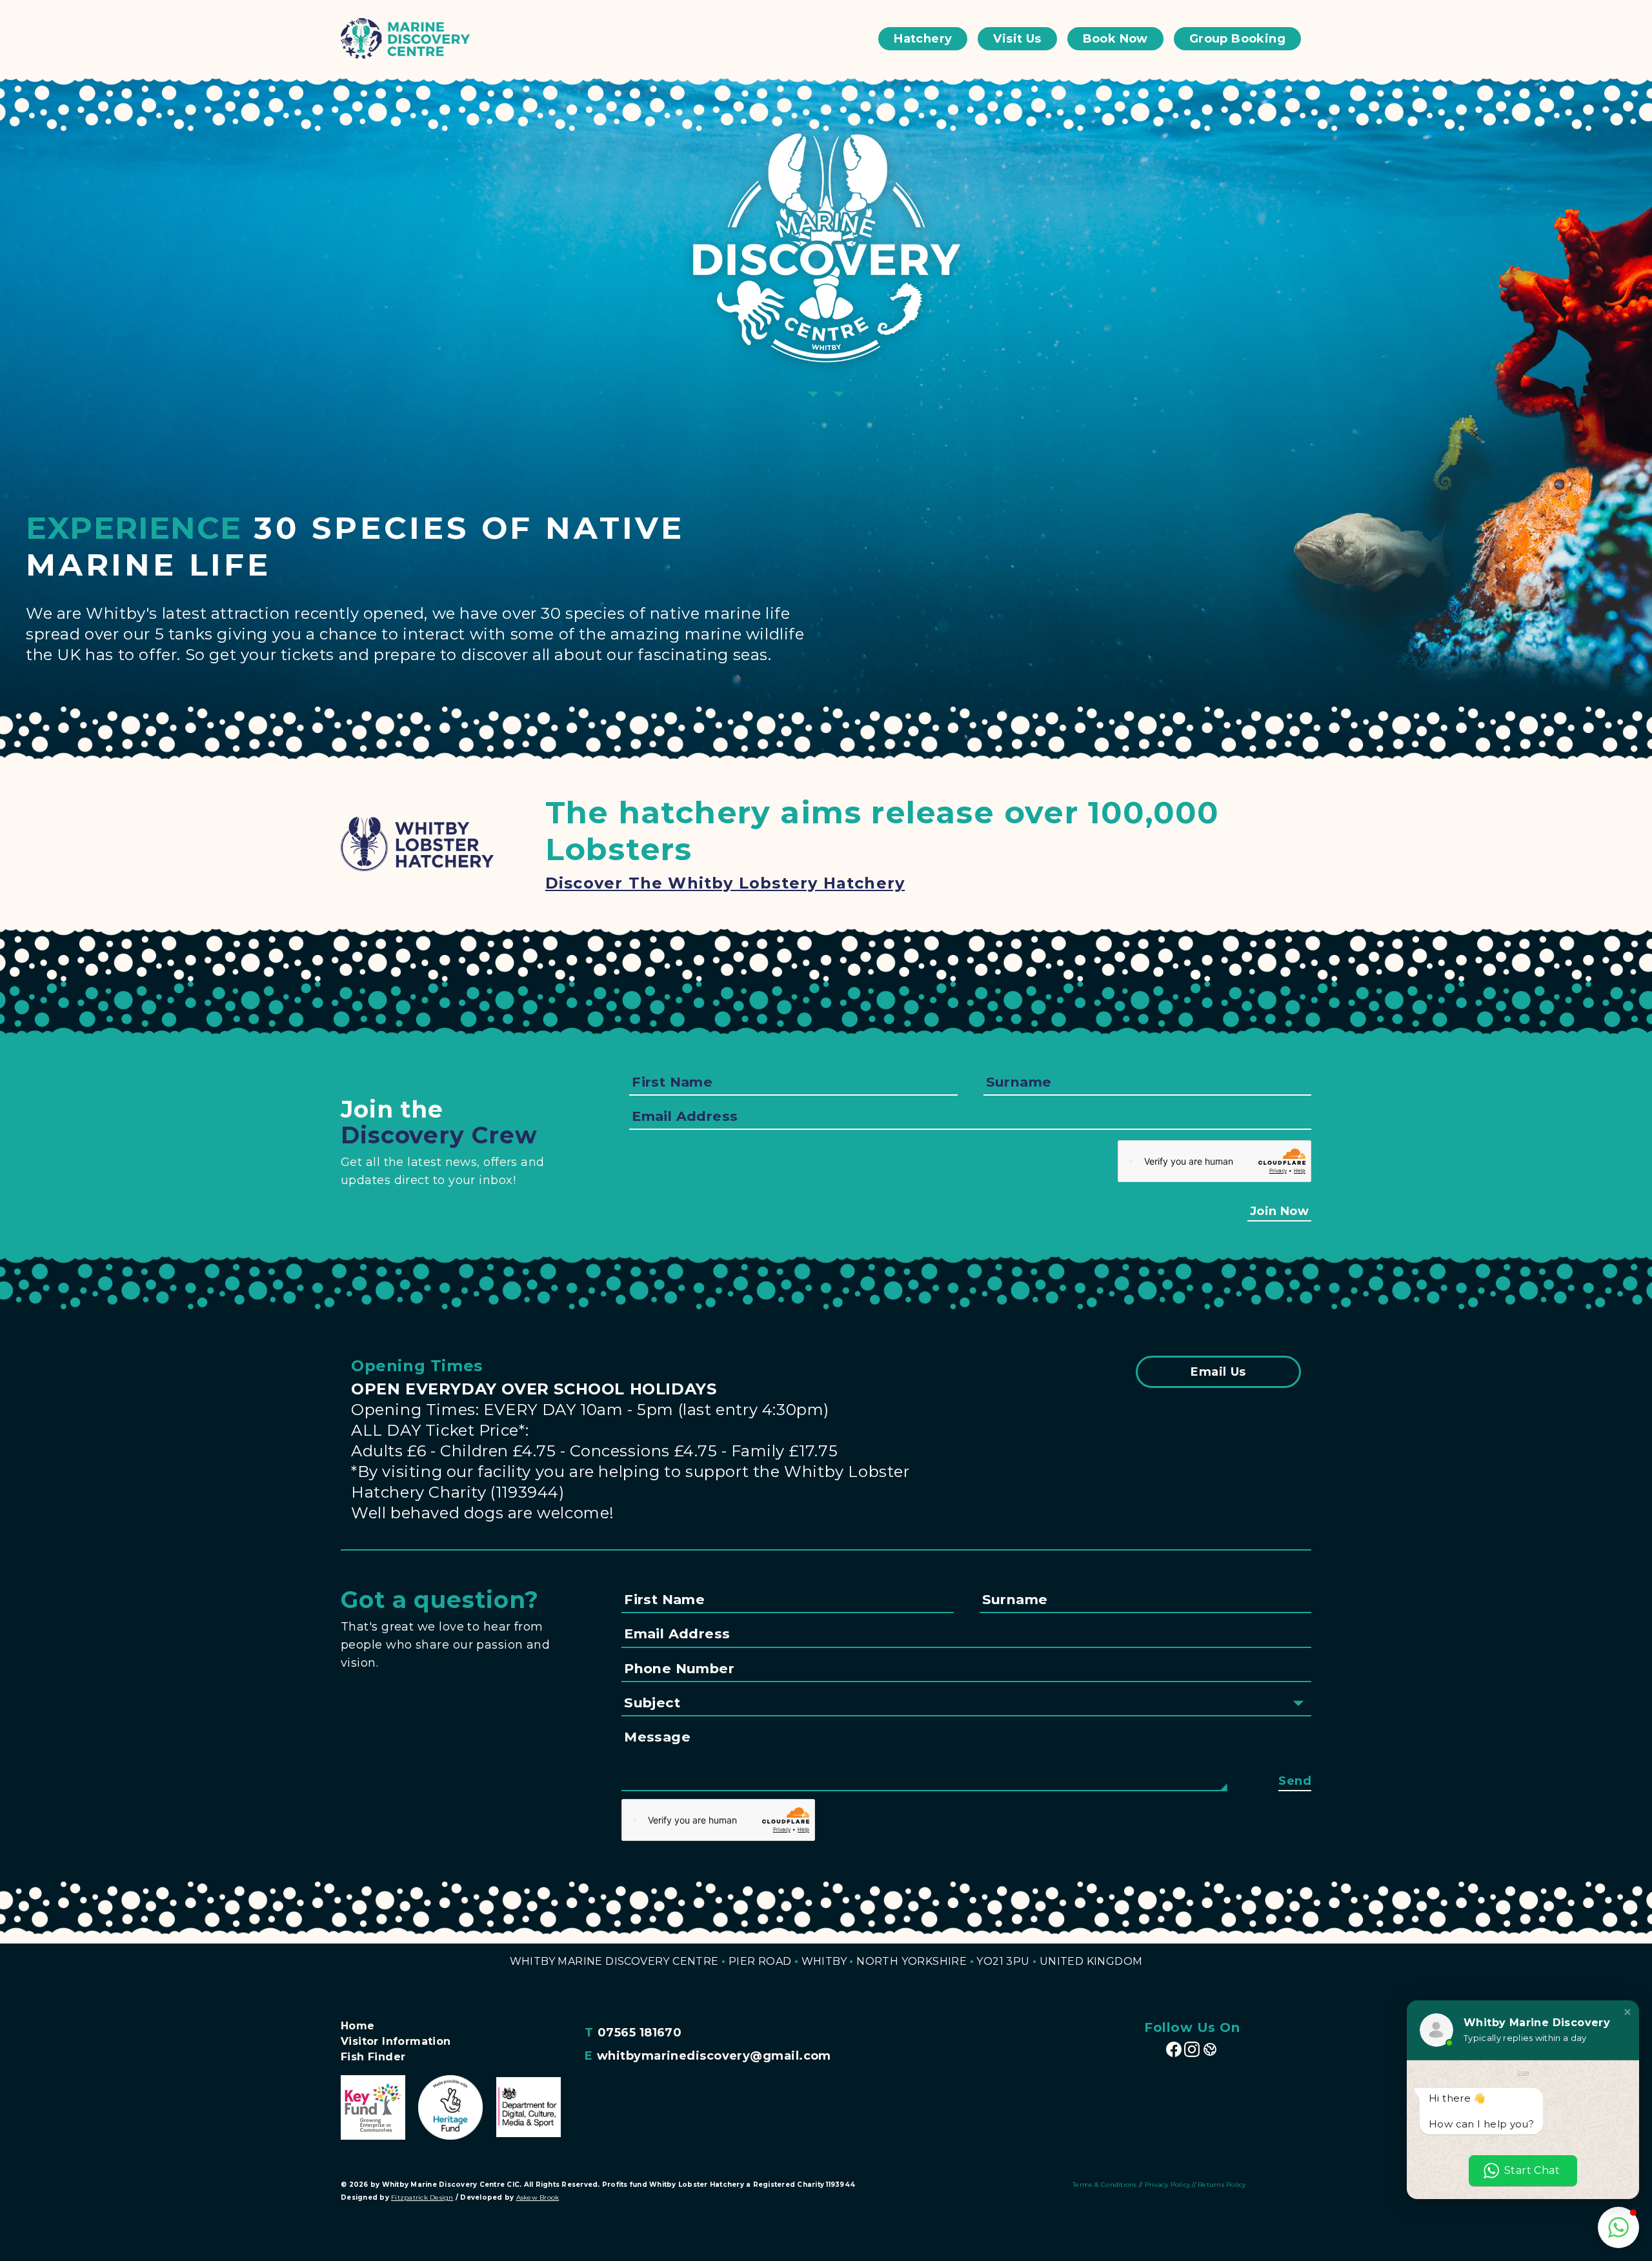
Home (358, 2026)
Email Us (1218, 1372)
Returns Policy (1222, 2185)
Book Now (1115, 39)
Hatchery (923, 39)
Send (1295, 1781)
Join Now (1279, 1211)
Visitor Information (396, 2041)
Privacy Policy (1168, 2185)
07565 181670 (640, 2033)
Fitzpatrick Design (422, 2197)
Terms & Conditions (1105, 2185)
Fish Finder (373, 2057)
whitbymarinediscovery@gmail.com (714, 2056)
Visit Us (1017, 39)
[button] (1627, 2012)
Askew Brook (538, 2197)
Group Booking (1237, 39)
